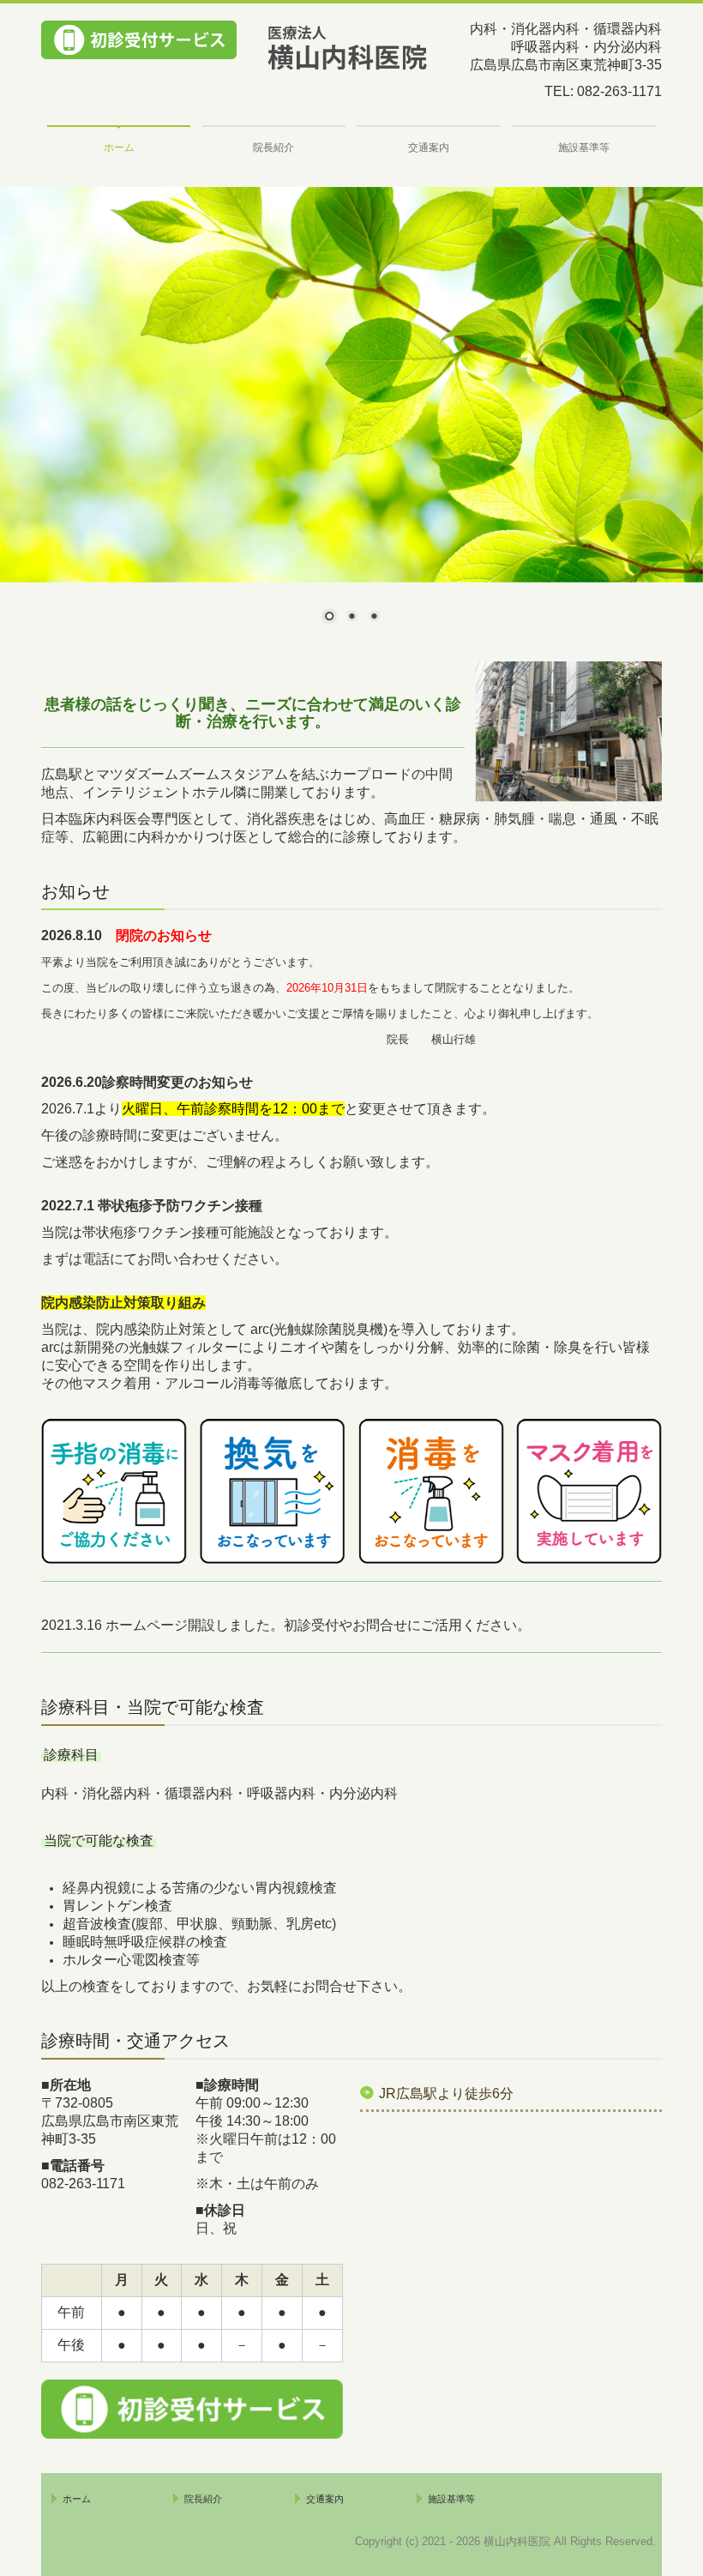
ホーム (119, 148)
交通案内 (429, 148)
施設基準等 (584, 148)
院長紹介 (273, 148)
